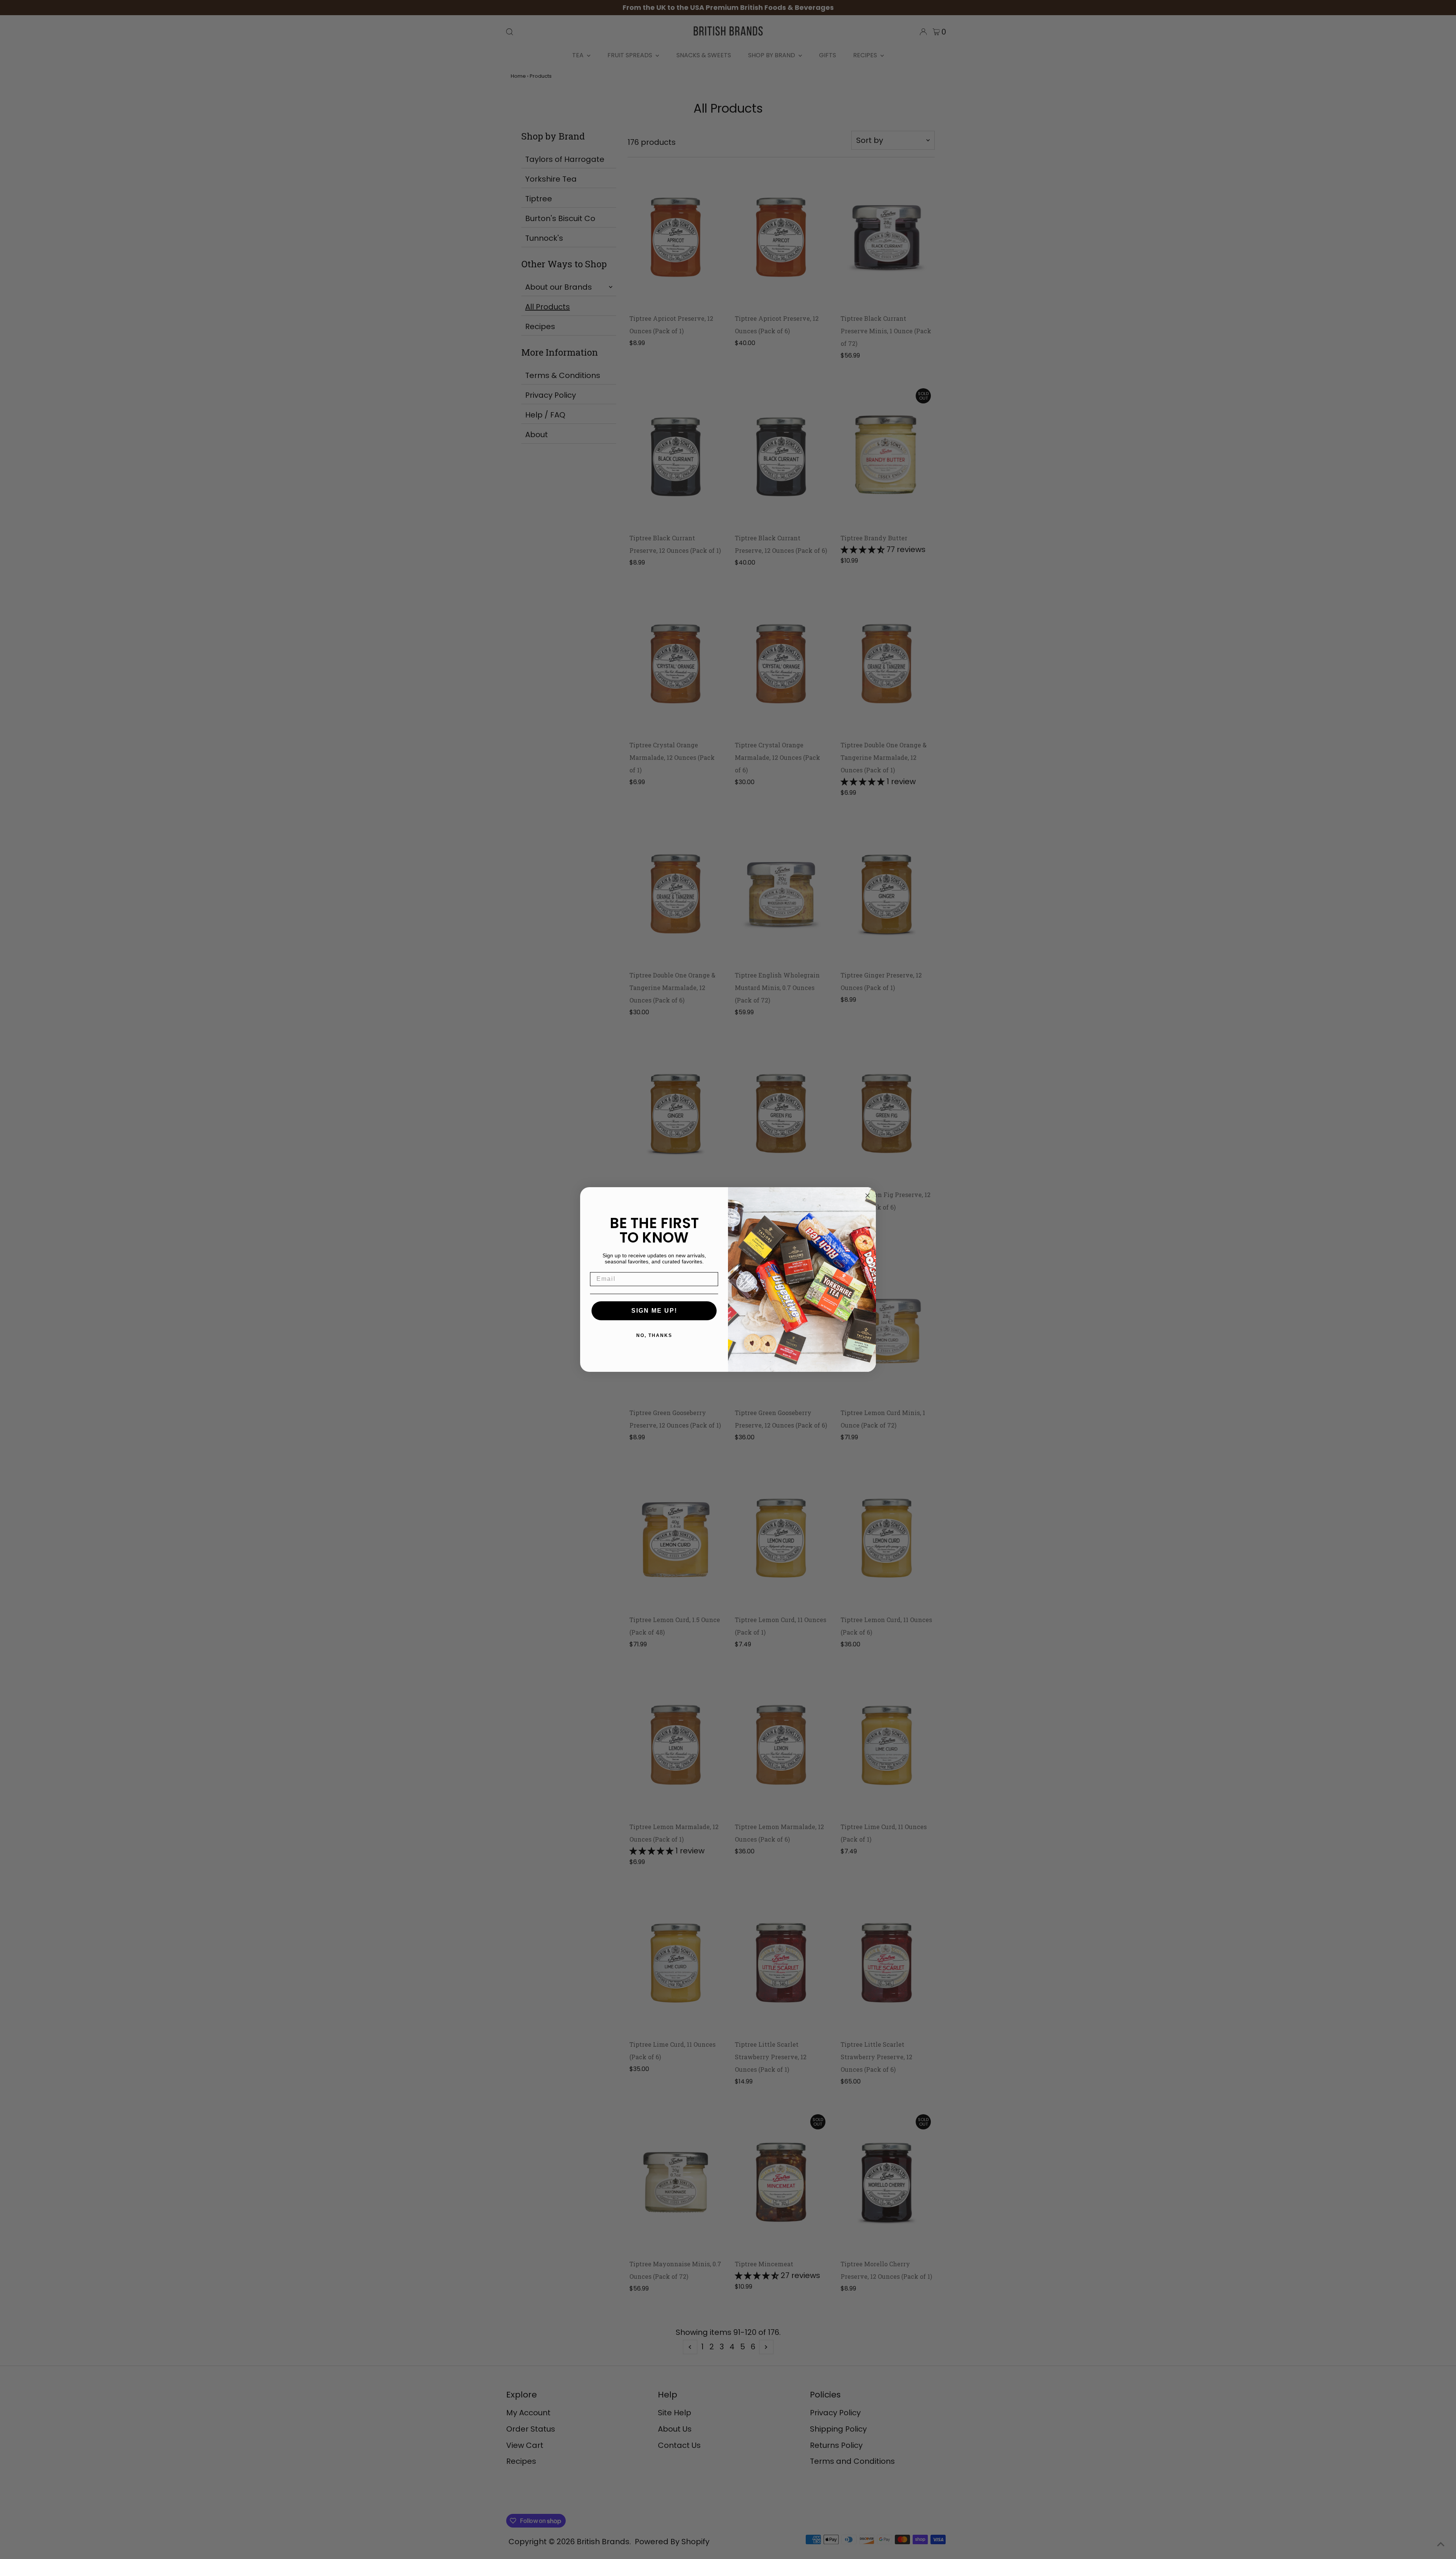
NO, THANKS (654, 1335)
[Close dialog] (868, 1196)
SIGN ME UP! (654, 1311)
